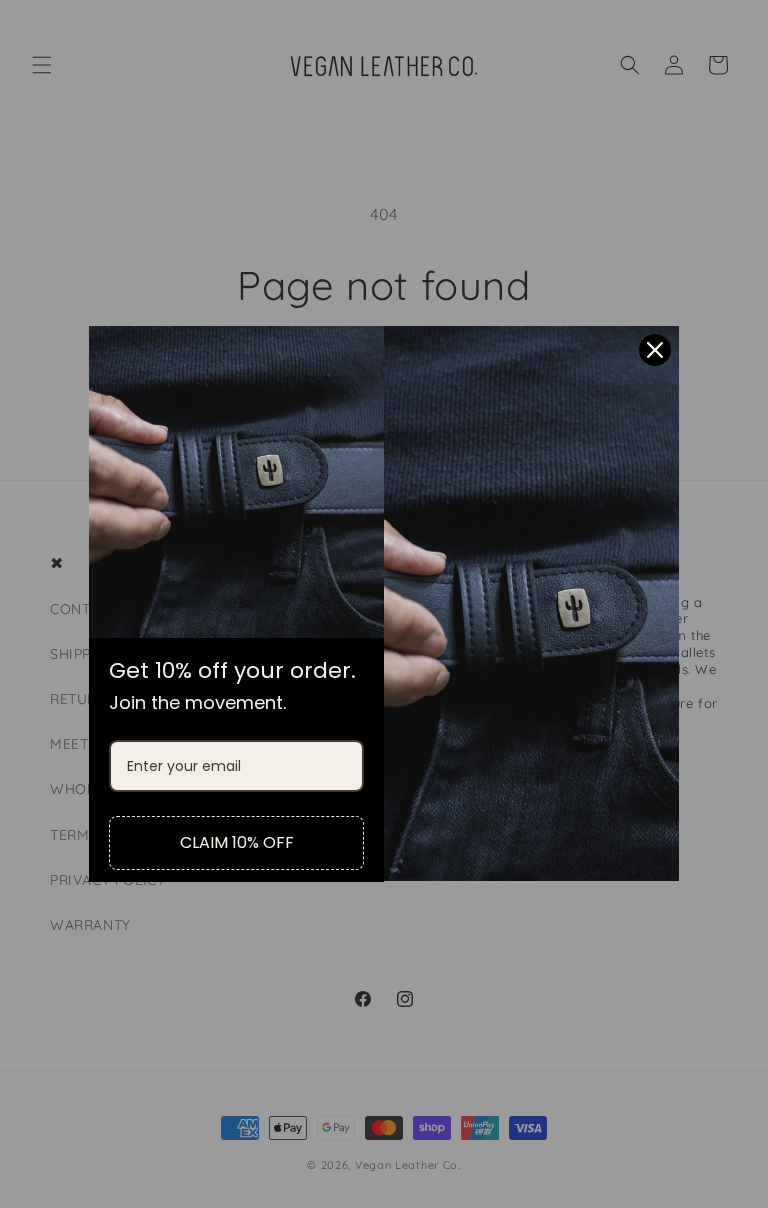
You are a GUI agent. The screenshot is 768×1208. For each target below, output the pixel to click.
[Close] (655, 350)
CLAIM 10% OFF (237, 842)
